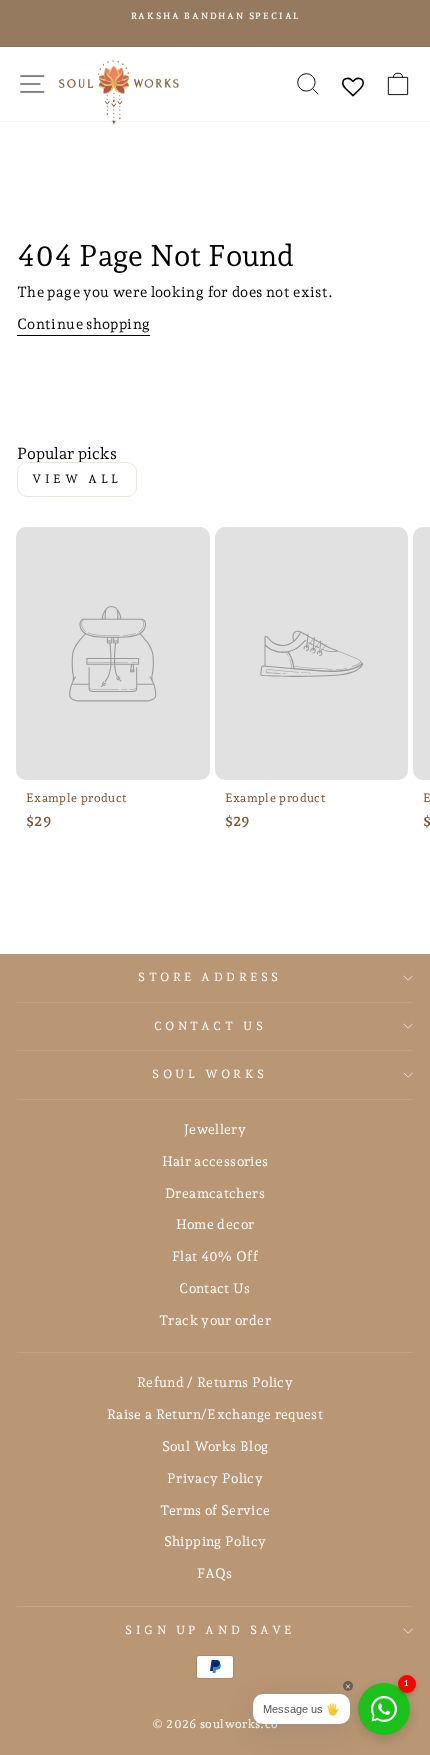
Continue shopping (83, 323)
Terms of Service (215, 1510)
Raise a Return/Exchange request (215, 1414)
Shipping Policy (215, 1541)
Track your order (215, 1320)
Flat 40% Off (215, 1256)
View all (77, 479)
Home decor (215, 1224)
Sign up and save (210, 1630)
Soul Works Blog (215, 1446)
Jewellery (215, 1129)
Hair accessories (215, 1161)
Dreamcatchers (215, 1193)
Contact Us (210, 1026)
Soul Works (209, 1074)
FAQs (214, 1573)
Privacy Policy (215, 1478)
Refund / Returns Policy (215, 1382)
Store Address (210, 977)
